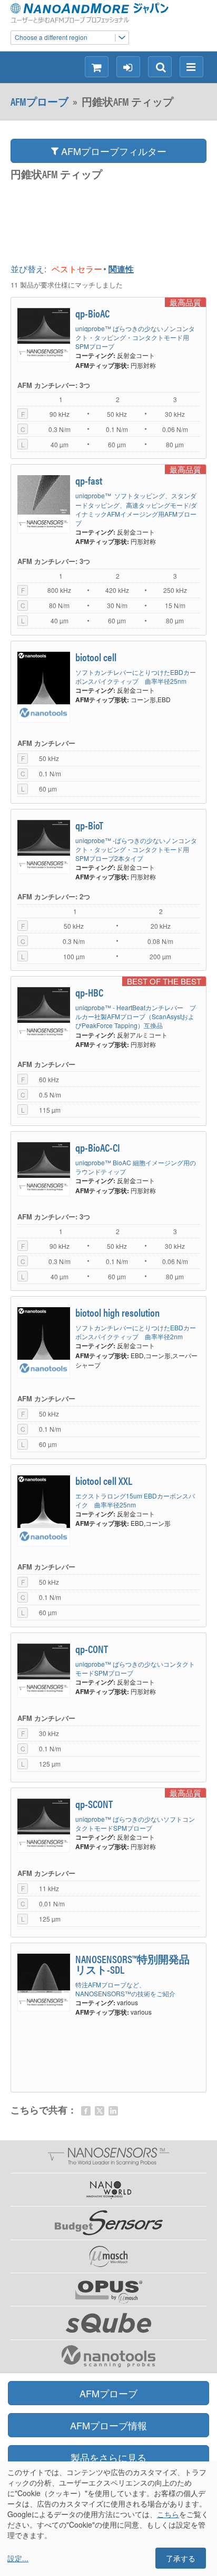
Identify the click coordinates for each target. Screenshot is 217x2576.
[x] (100, 2111)
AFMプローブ (40, 101)
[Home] (102, 13)
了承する (181, 2558)
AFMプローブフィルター (112, 151)
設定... (18, 2558)
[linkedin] (113, 2111)
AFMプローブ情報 (108, 2425)
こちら (168, 2514)
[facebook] (86, 2111)
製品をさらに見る (108, 2457)
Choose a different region (51, 37)
